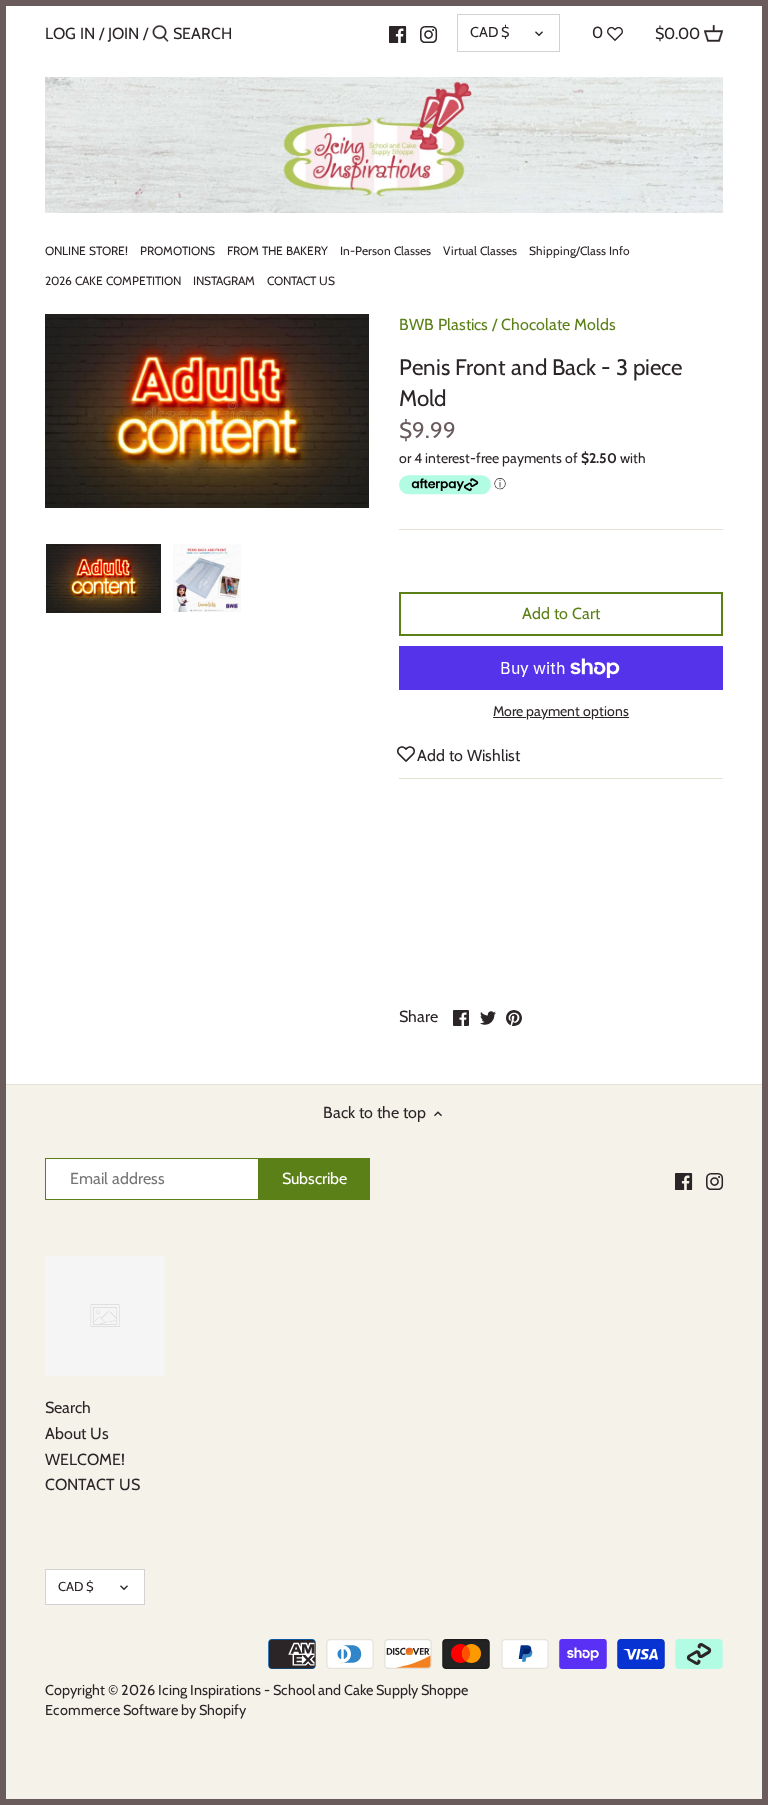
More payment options (561, 711)
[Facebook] (397, 33)
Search (68, 1407)
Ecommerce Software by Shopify (145, 1710)
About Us (77, 1433)
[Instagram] (428, 33)
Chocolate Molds (558, 324)
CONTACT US (92, 1484)
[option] (103, 578)
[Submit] (160, 35)
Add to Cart (561, 613)
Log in (70, 33)
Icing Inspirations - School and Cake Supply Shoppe (313, 1690)
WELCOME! (85, 1459)
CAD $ (489, 32)
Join (123, 33)
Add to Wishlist (468, 755)
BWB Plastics (443, 324)
